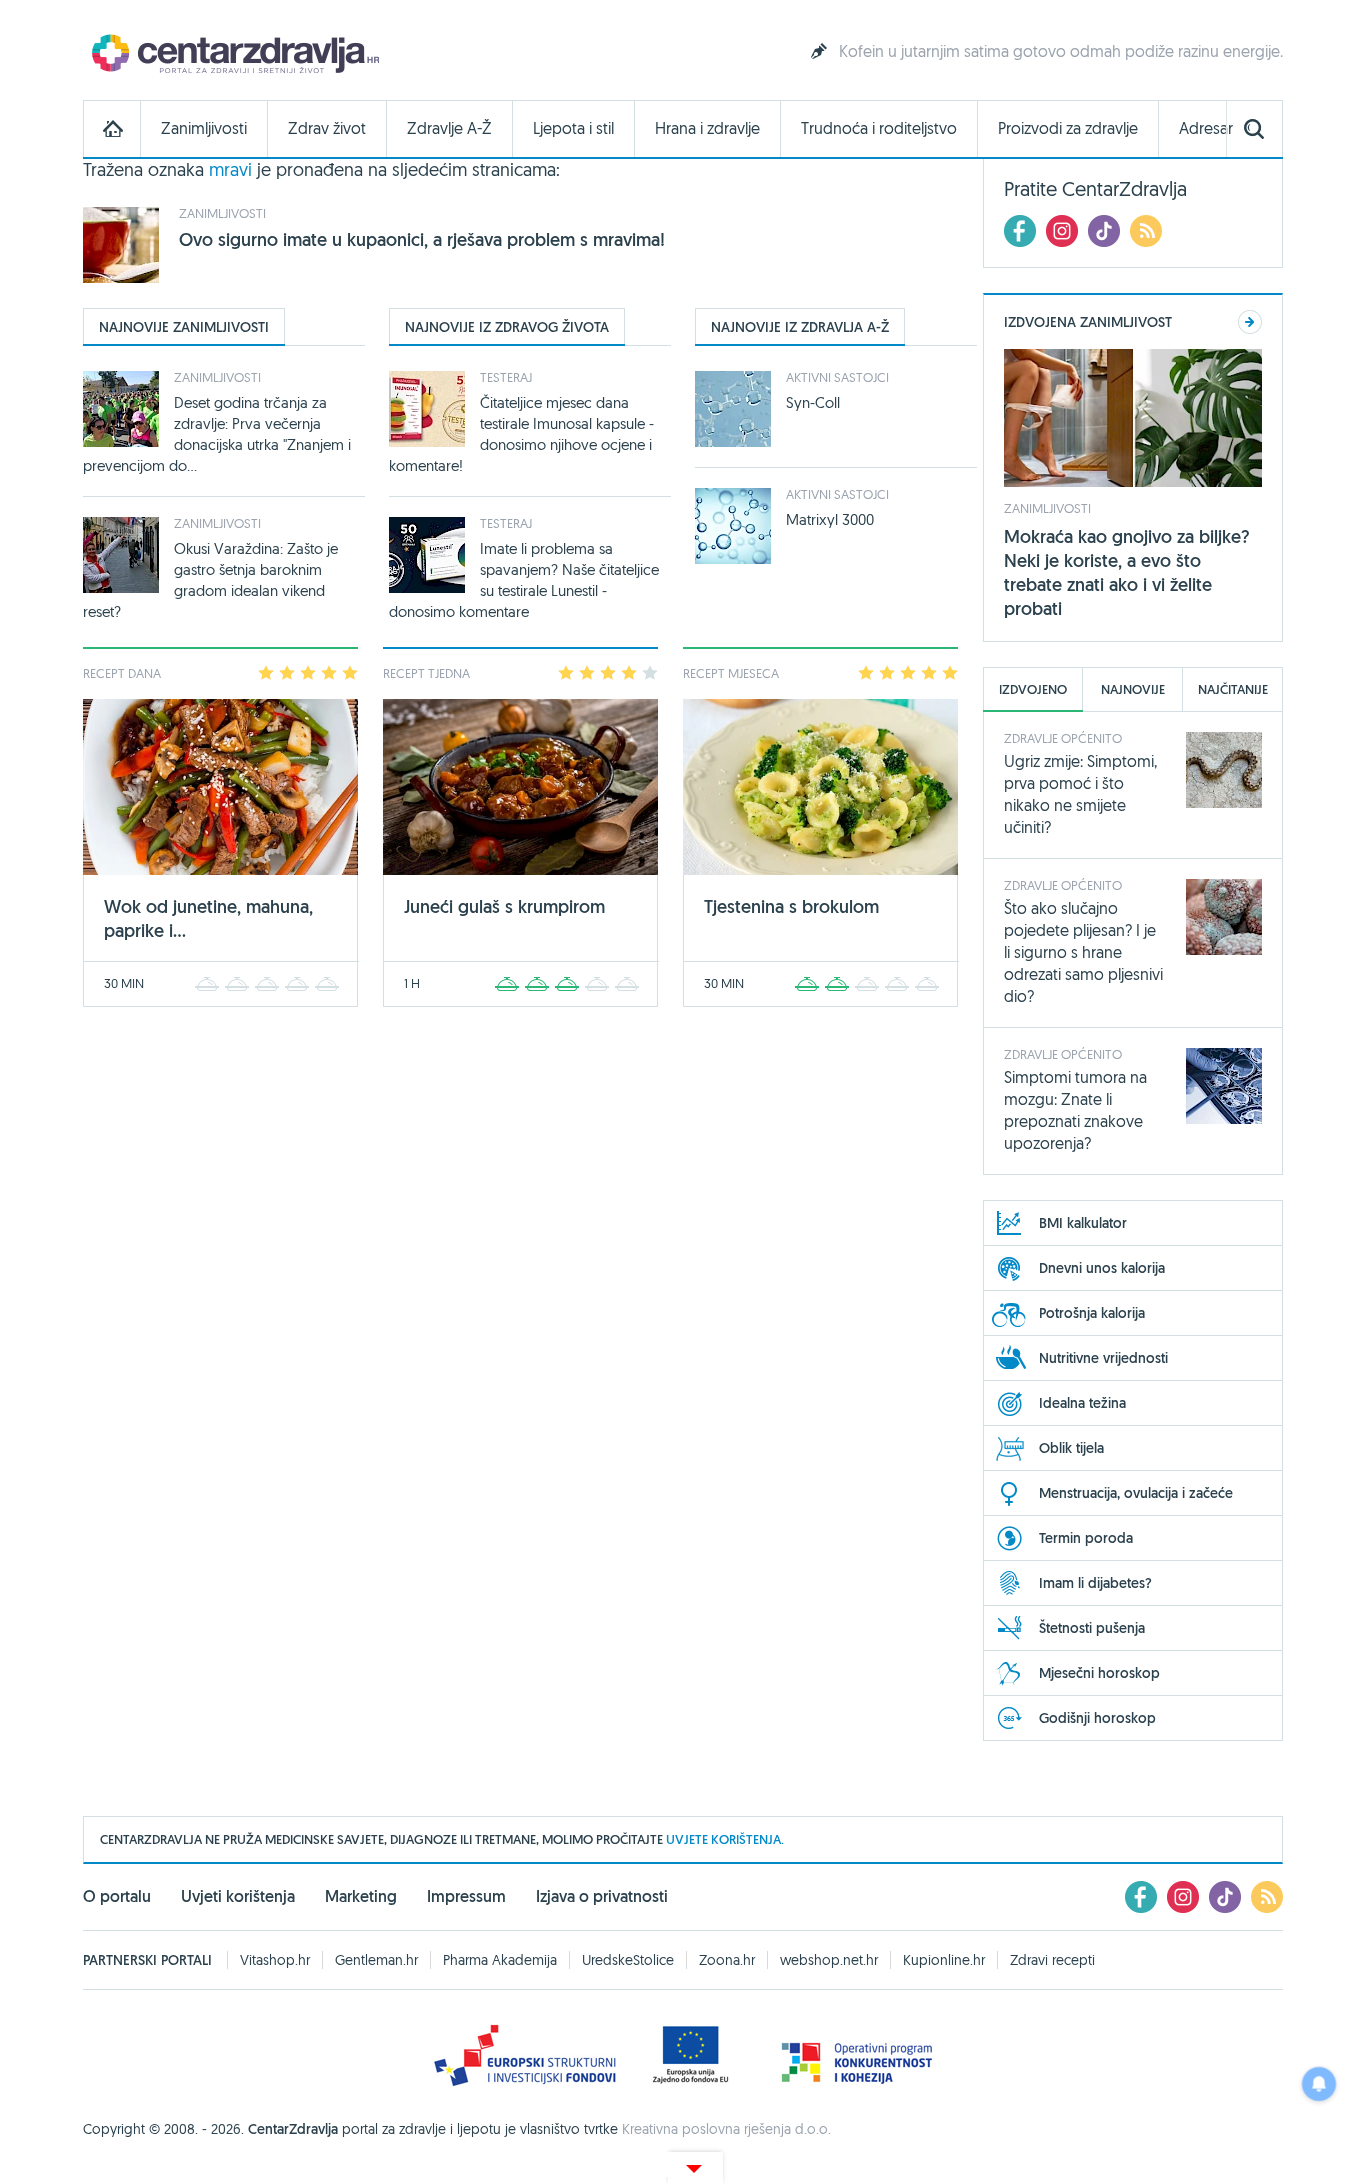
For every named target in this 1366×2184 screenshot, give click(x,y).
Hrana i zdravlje (707, 128)
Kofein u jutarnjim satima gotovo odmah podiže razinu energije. (1061, 51)
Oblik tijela (1071, 1448)
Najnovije (1133, 689)
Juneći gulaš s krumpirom (504, 906)
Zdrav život (327, 128)
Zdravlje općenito (1063, 738)
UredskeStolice (628, 1960)
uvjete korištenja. (725, 1839)
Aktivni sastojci (837, 377)
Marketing (361, 1896)
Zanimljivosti (204, 128)
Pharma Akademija (500, 1960)
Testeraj (506, 377)
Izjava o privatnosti (602, 1896)
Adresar (1206, 128)
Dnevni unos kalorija (1102, 1268)
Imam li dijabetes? (1095, 1583)
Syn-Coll (813, 402)
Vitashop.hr (275, 1960)
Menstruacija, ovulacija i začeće (1136, 1493)
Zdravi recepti (1052, 1960)
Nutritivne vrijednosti (1103, 1358)
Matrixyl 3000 (830, 519)
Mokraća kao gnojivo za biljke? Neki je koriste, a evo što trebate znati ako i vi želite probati (1127, 572)
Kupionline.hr (944, 1960)
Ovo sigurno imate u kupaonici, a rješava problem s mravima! (422, 239)
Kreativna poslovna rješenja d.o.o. (726, 2129)
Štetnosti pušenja (1092, 1628)
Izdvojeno (1033, 689)
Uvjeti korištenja (238, 1896)
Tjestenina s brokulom (791, 906)
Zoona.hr (727, 1960)
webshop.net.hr (829, 1960)
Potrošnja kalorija (1092, 1313)
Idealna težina (1082, 1403)
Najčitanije (1233, 689)
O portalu (117, 1896)
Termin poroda (1086, 1538)
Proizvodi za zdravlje (1068, 128)
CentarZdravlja (233, 52)
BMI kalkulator (1083, 1223)
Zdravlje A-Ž (449, 128)
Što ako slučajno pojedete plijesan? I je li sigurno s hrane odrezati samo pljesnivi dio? (1083, 952)
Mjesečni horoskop (1099, 1673)
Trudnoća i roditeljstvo (879, 128)
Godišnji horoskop (1097, 1718)
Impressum (466, 1896)
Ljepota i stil (573, 128)
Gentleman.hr (376, 1960)
